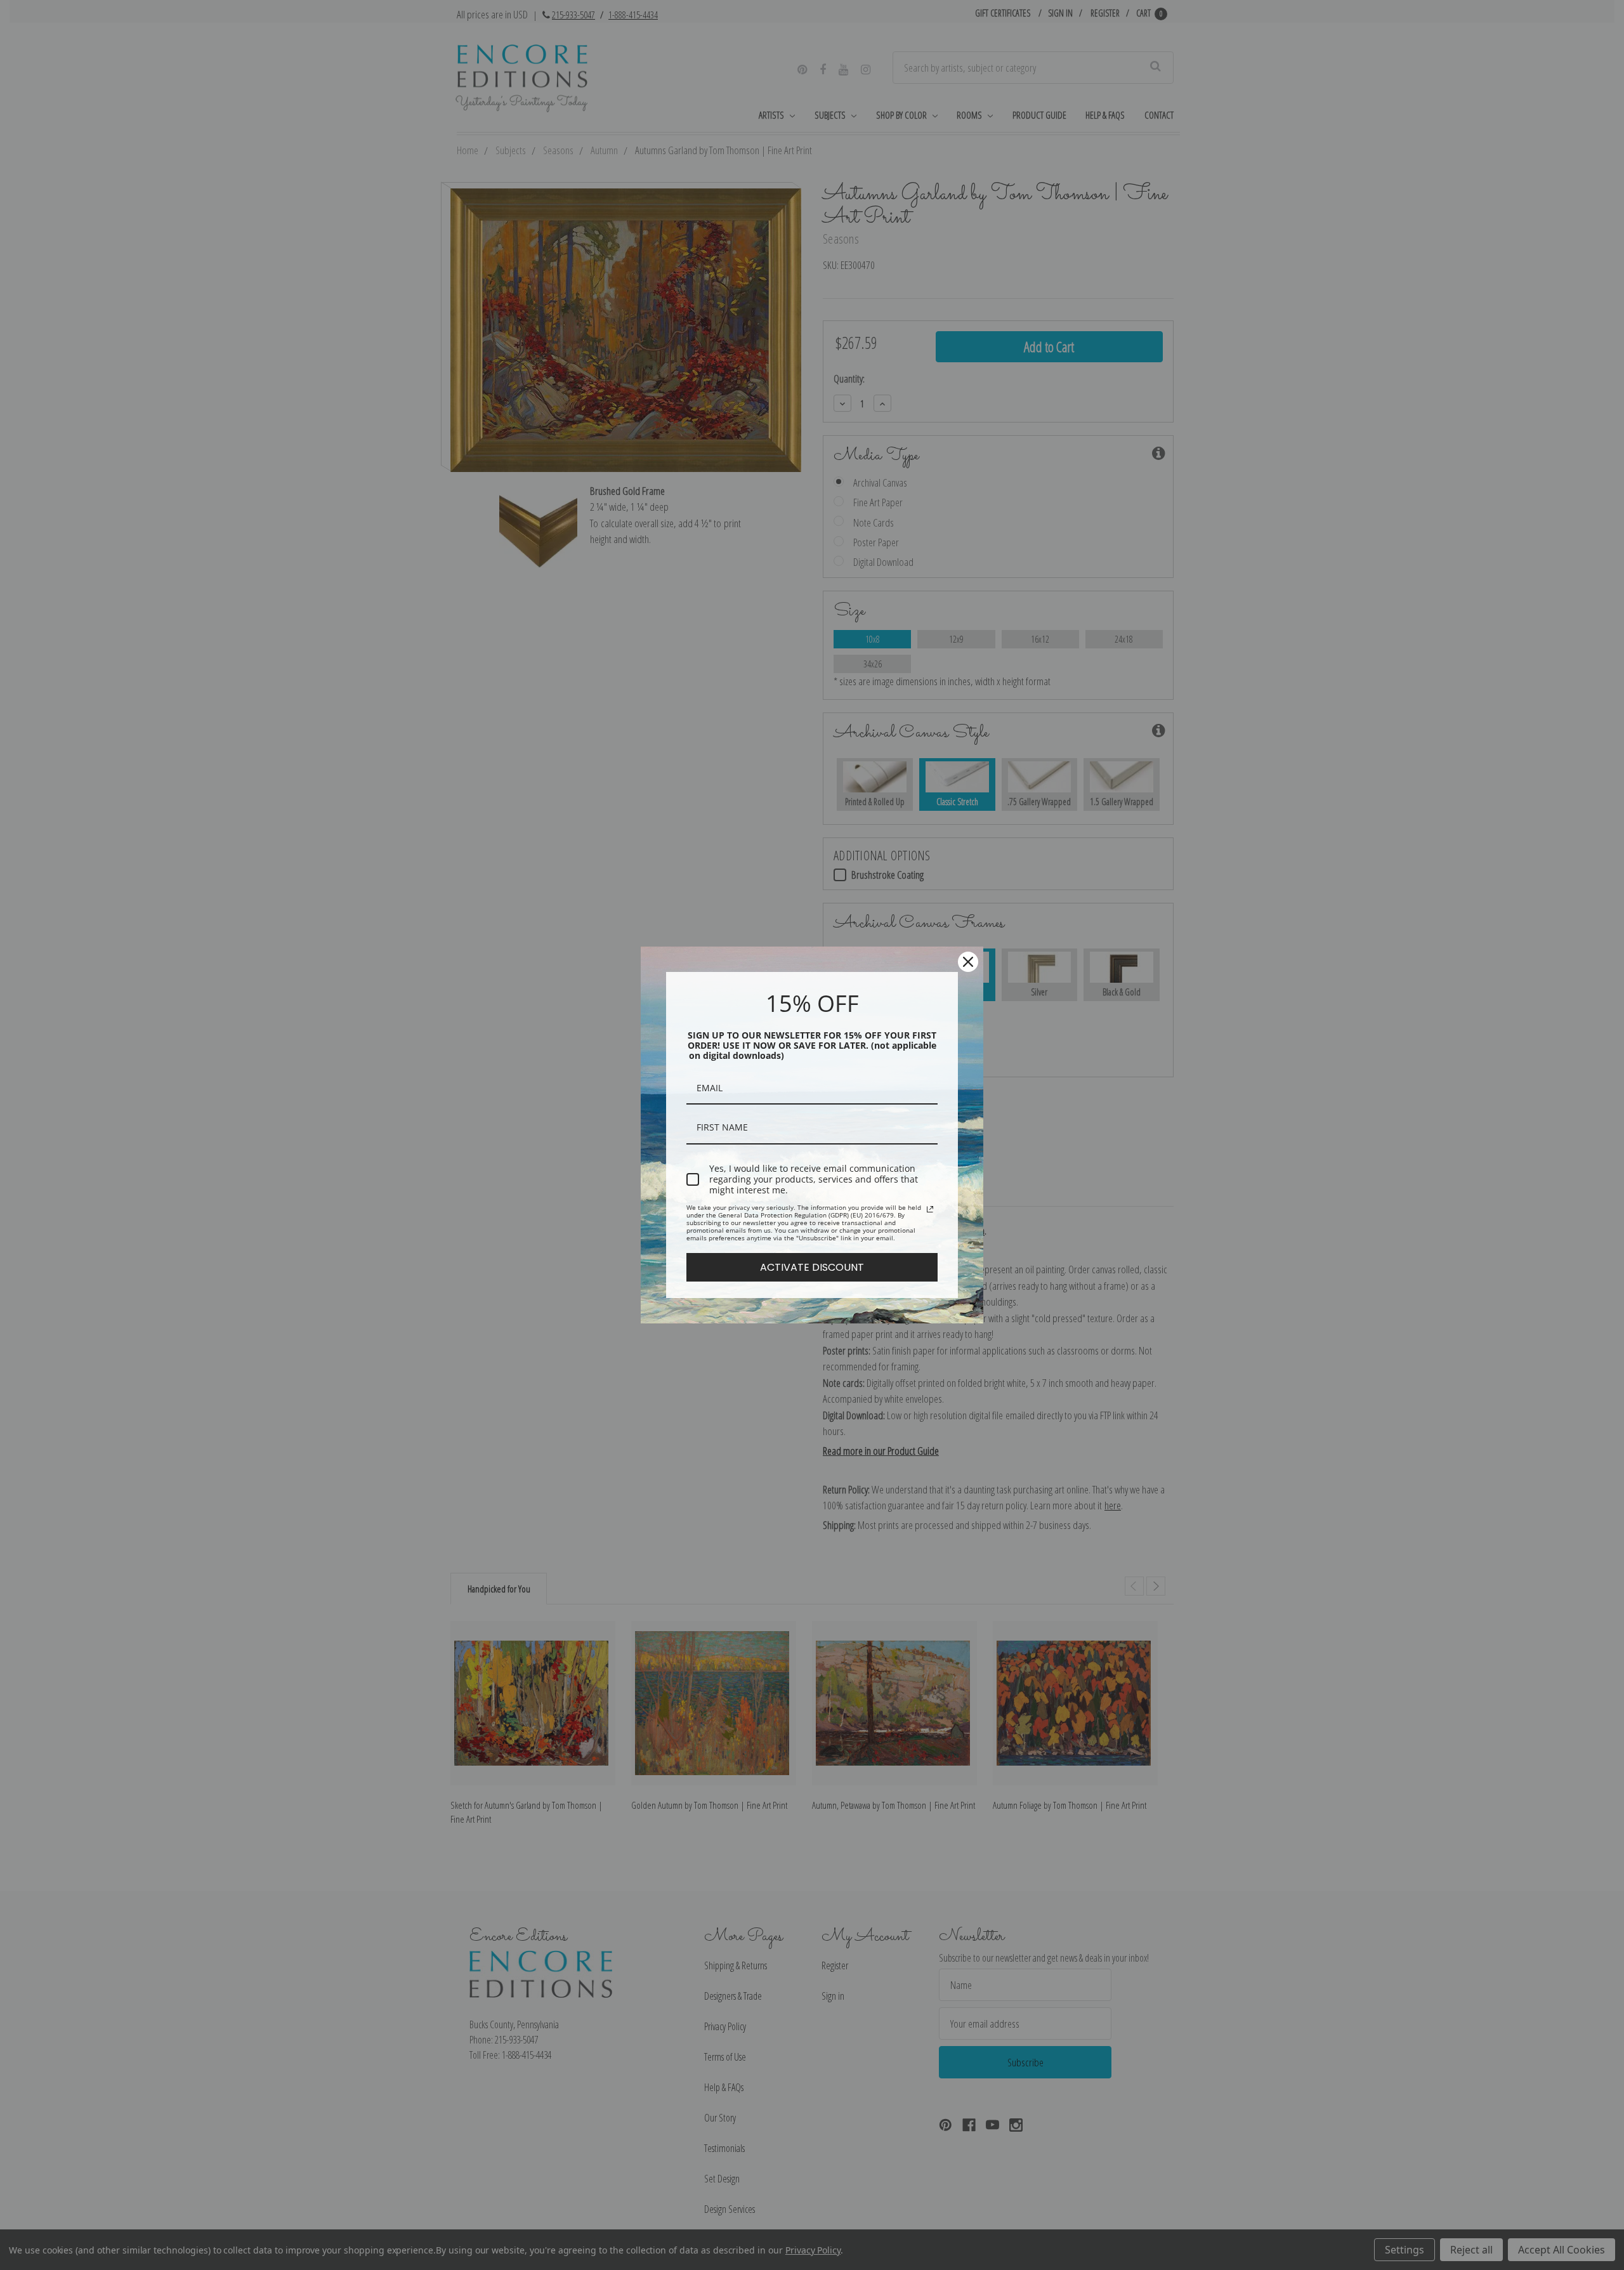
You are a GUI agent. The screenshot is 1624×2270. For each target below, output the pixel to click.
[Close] (968, 962)
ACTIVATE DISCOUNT (812, 1267)
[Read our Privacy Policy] (930, 1209)
